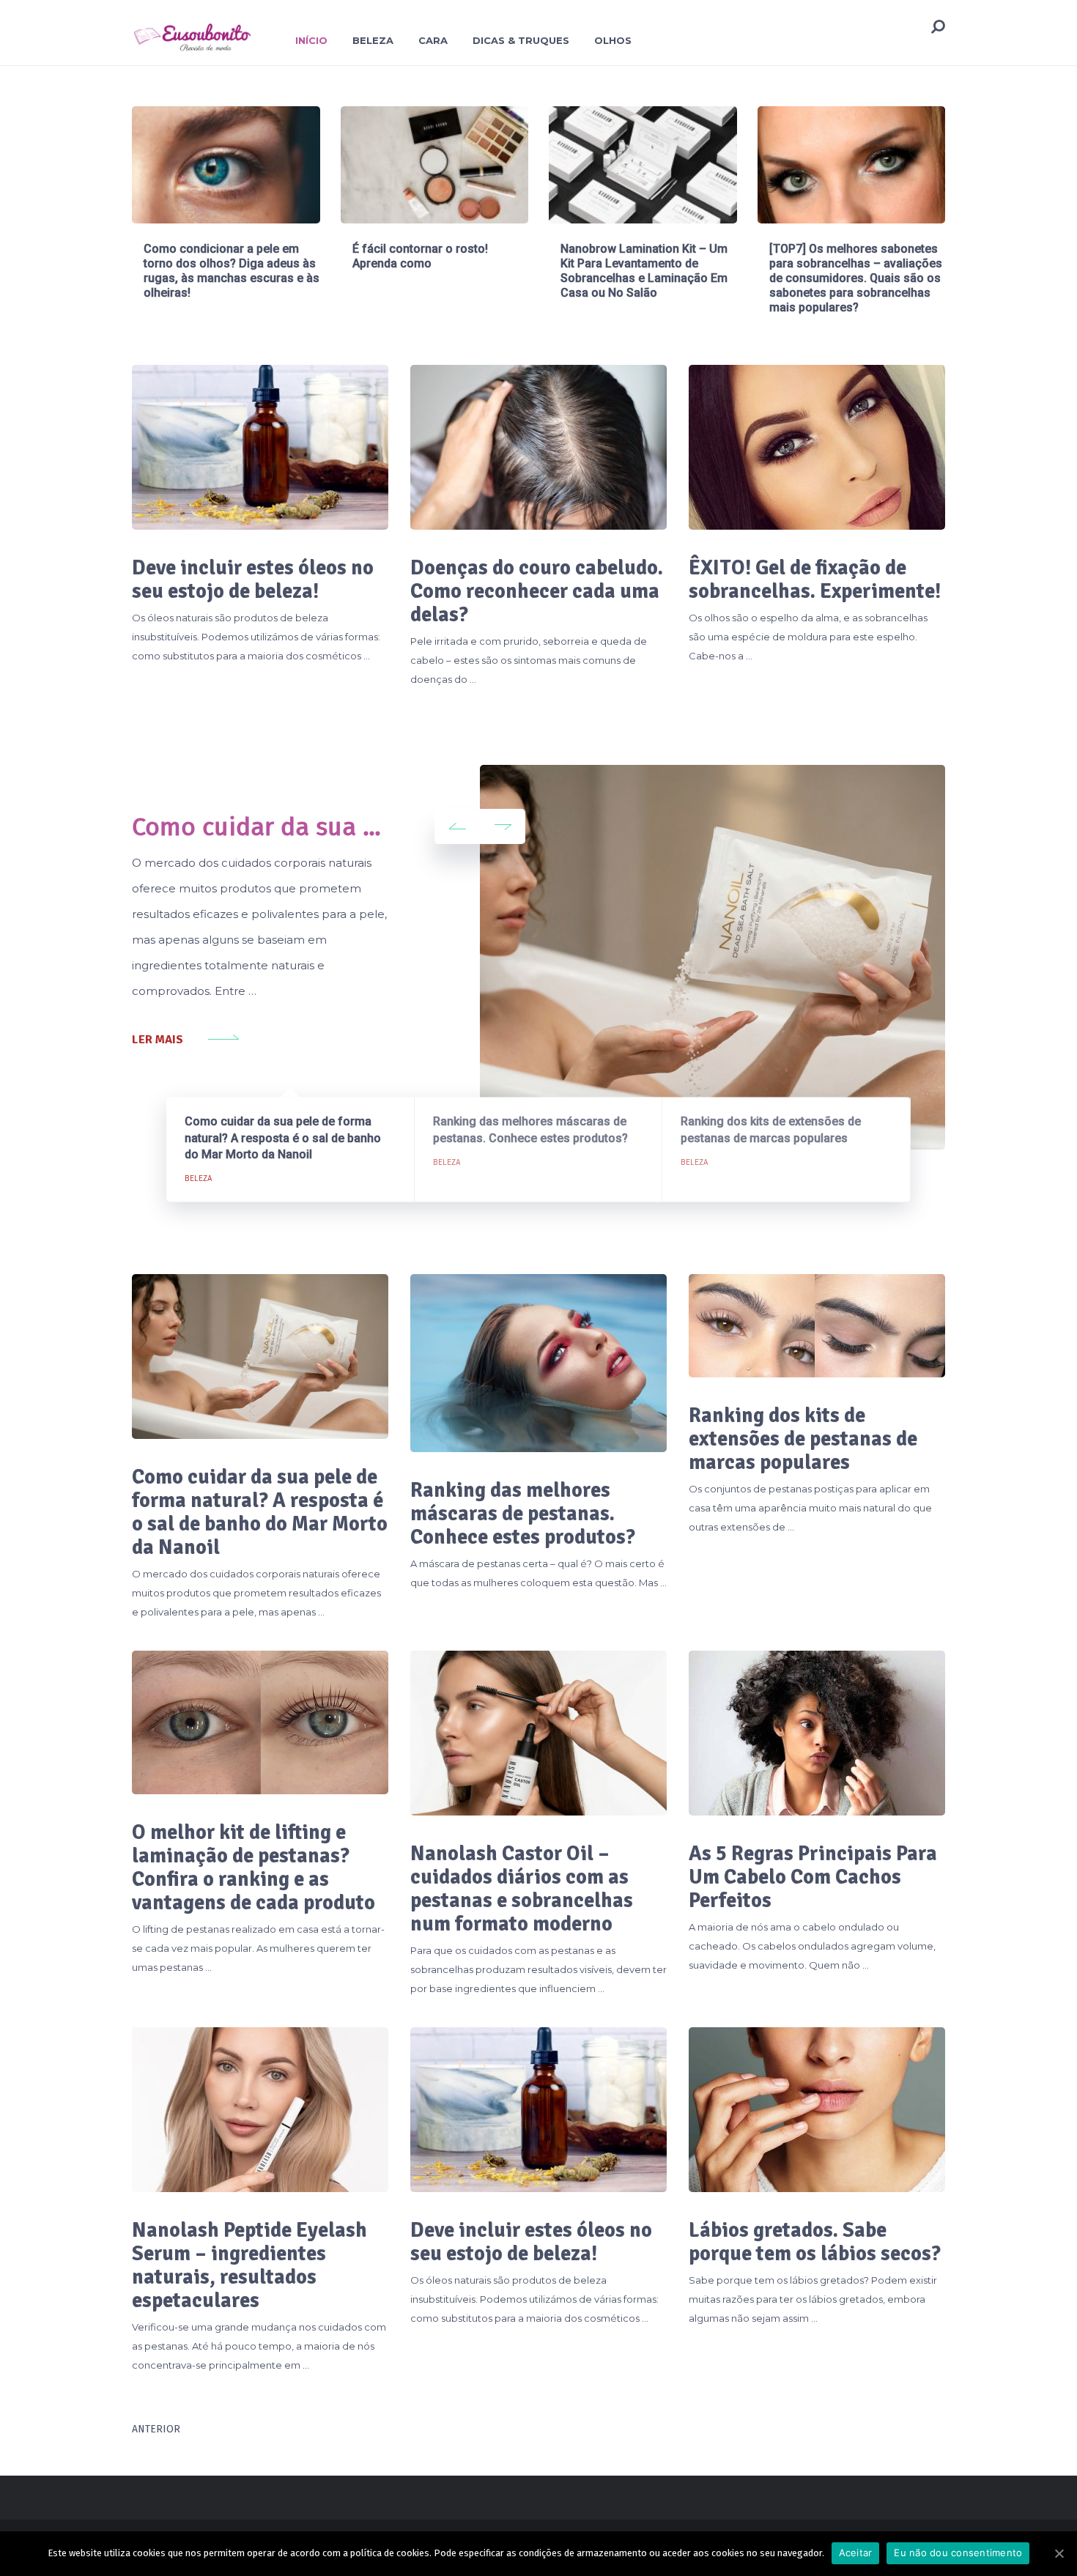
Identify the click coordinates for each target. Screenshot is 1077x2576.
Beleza (373, 40)
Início (311, 40)
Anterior (156, 2429)
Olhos (613, 40)
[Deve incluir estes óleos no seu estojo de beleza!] (260, 447)
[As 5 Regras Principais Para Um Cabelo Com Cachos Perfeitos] (817, 1733)
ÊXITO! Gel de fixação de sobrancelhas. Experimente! (815, 580)
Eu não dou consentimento (958, 2553)
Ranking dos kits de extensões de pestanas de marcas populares (803, 1439)
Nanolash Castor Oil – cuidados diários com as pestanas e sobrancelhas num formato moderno (522, 1889)
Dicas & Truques (521, 40)
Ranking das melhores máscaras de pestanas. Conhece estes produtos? (523, 1514)
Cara (433, 40)
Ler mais (158, 1040)
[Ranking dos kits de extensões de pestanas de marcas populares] (817, 1326)
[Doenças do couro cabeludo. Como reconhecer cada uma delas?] (538, 447)
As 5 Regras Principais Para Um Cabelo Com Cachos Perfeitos (813, 1877)
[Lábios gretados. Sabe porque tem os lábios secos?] (817, 2110)
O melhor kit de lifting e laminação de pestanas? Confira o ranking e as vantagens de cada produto (253, 1868)
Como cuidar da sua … (256, 827)
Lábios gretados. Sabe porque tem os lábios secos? (815, 2242)
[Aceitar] (1059, 2553)
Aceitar (856, 2553)
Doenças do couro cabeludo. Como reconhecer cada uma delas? (537, 591)
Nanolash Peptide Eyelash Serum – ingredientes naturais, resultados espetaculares (249, 2265)
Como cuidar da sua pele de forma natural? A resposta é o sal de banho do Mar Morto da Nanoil (260, 1512)
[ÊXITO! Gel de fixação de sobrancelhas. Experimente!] (817, 447)
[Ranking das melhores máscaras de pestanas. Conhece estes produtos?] (538, 1363)
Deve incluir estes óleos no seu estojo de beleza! (253, 580)
